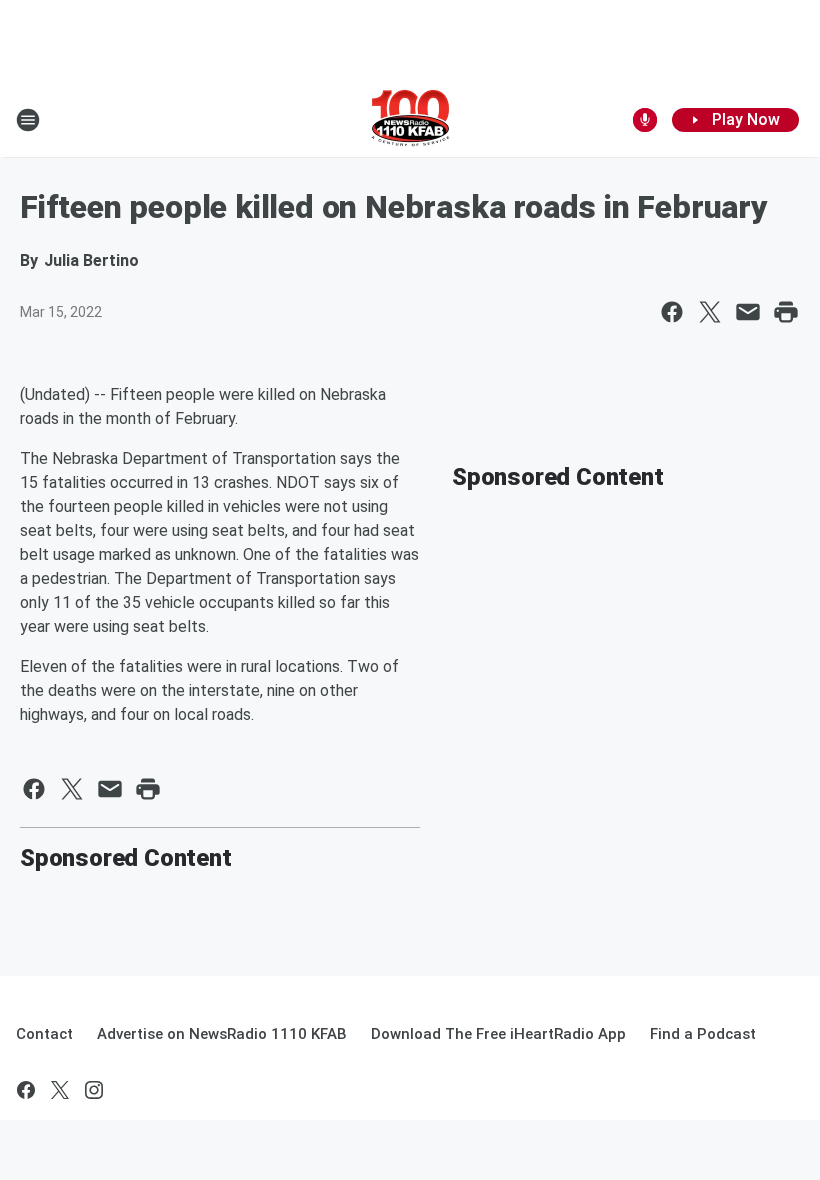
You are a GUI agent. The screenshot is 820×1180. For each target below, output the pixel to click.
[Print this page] (786, 312)
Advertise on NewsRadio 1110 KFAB (222, 1034)
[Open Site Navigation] (28, 120)
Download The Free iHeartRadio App (498, 1034)
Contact (44, 1034)
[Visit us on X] (60, 1090)
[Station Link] (410, 120)
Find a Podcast (703, 1034)
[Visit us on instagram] (94, 1090)
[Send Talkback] (645, 120)
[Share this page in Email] (748, 312)
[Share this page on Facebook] (672, 312)
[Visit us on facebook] (26, 1090)
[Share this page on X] (710, 312)
